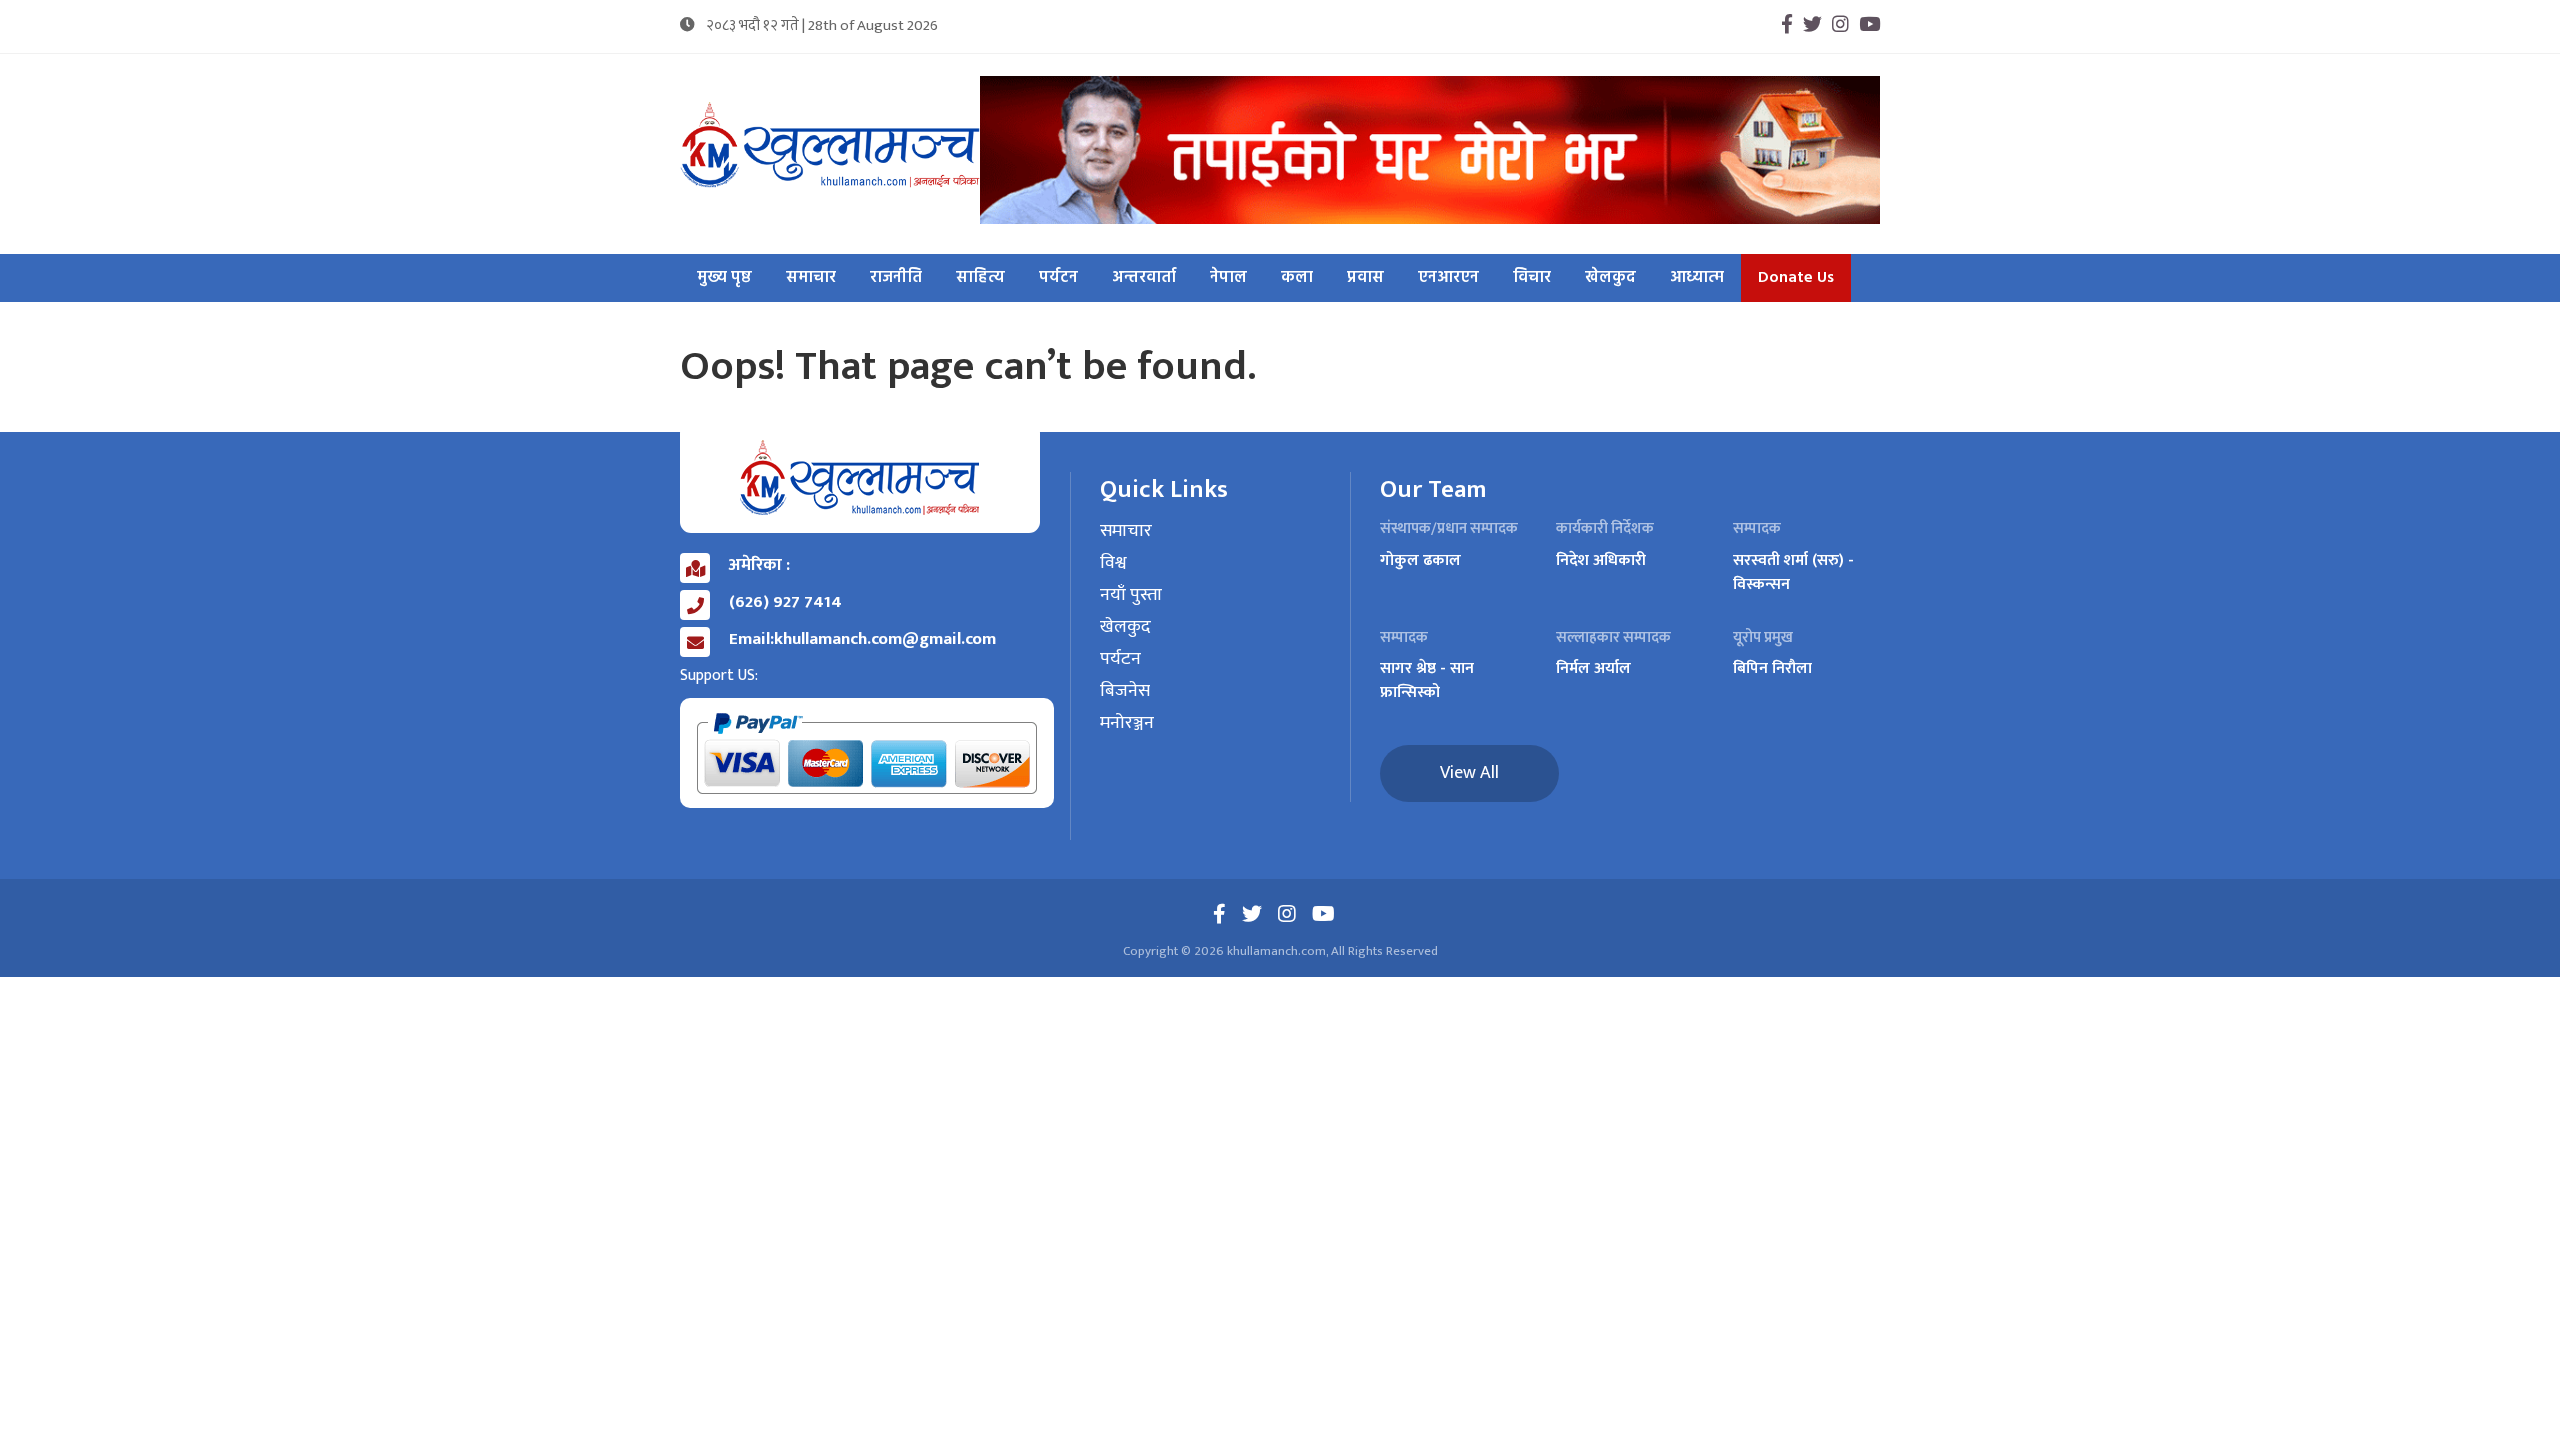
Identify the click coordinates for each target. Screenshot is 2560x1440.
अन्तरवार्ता (1144, 278)
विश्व (1113, 564)
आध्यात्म (1697, 278)
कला (1297, 278)
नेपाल (1228, 278)
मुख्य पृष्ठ (724, 278)
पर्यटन (1058, 278)
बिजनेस (1125, 692)
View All (1469, 773)
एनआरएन (1448, 278)
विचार (1532, 278)
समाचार (811, 278)
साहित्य (980, 278)
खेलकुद (1610, 278)
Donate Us (1796, 278)
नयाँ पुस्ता (1131, 596)
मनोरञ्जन (1127, 724)
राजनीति (896, 278)
